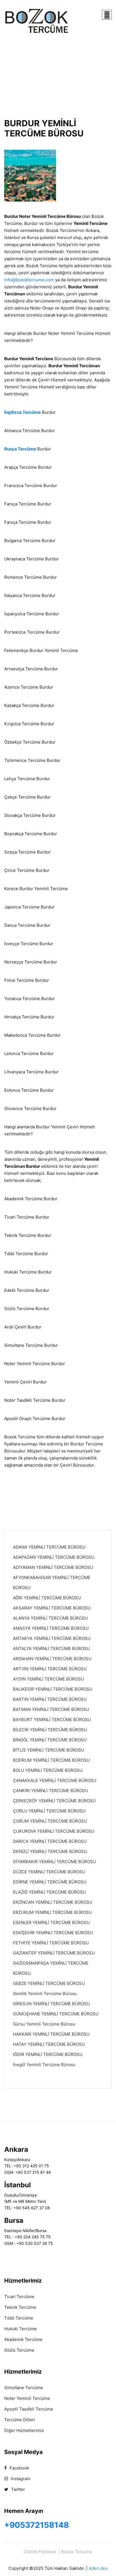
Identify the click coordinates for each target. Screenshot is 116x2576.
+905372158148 (37, 2525)
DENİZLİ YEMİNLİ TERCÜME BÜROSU (50, 1851)
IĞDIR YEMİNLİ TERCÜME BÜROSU (48, 2054)
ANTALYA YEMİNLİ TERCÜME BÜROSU (51, 1649)
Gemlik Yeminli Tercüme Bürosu (45, 1994)
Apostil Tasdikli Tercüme (29, 2409)
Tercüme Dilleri (20, 2420)
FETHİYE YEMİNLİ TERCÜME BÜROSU (51, 1943)
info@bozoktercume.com (29, 280)
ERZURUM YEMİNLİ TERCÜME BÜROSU (52, 1912)
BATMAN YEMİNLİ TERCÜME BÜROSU (51, 1709)
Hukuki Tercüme (21, 2329)
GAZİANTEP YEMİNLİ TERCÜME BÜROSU (54, 1953)
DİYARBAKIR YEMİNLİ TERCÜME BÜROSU (54, 1862)
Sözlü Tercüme (19, 2350)
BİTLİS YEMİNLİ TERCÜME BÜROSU (49, 1750)
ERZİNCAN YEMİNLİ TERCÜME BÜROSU (53, 1902)
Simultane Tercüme (24, 2388)
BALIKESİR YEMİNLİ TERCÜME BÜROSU (53, 1689)
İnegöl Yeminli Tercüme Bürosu (44, 2065)
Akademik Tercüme (23, 2339)
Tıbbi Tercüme (19, 2318)
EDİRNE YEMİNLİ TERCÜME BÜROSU (50, 1882)
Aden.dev (98, 2568)
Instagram (20, 2479)
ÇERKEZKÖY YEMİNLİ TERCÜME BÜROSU (54, 1801)
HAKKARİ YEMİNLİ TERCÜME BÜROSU (51, 2034)
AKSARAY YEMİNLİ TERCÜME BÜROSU (52, 1608)
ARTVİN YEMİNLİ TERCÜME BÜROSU (50, 1669)
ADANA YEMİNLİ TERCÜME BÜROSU (49, 1547)
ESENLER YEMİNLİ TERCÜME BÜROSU (51, 1922)
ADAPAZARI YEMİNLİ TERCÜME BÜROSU (54, 1557)
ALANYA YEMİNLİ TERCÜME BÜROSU (50, 1618)
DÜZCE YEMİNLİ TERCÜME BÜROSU (49, 1872)
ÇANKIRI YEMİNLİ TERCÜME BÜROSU (51, 1791)
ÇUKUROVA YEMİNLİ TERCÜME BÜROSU (54, 1831)
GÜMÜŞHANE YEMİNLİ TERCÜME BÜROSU (56, 2014)
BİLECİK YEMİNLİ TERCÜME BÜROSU (50, 1730)
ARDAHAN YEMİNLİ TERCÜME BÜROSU (52, 1659)
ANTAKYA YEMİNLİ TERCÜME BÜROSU (52, 1638)
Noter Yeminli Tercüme (27, 2398)
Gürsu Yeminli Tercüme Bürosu (44, 2024)
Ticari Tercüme (19, 2297)
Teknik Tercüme (20, 2307)
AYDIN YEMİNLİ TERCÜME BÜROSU (48, 1679)
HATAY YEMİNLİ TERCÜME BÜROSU (49, 2044)
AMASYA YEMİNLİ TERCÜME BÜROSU (51, 1628)
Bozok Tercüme (77, 2552)
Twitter (17, 2489)
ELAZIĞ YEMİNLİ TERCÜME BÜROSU (49, 1892)
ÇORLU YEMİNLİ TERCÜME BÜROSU (49, 1811)
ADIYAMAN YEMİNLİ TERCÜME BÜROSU (53, 1567)
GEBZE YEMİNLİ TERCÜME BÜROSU (49, 1983)
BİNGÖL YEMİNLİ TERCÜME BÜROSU (50, 1740)
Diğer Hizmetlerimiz (24, 2430)
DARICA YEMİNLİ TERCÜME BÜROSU (50, 1841)
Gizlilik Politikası (40, 2552)
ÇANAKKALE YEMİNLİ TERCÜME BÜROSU (55, 1780)
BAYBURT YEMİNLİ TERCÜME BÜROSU (52, 1720)
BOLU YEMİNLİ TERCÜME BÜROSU (48, 1770)
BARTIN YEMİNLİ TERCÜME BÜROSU (50, 1699)
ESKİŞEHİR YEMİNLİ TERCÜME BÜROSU (53, 1933)
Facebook (19, 2468)
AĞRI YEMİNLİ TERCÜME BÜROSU (47, 1598)
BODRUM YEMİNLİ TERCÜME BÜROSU (51, 1760)
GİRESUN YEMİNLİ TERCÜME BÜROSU (51, 2004)
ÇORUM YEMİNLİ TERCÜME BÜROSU (50, 1821)
